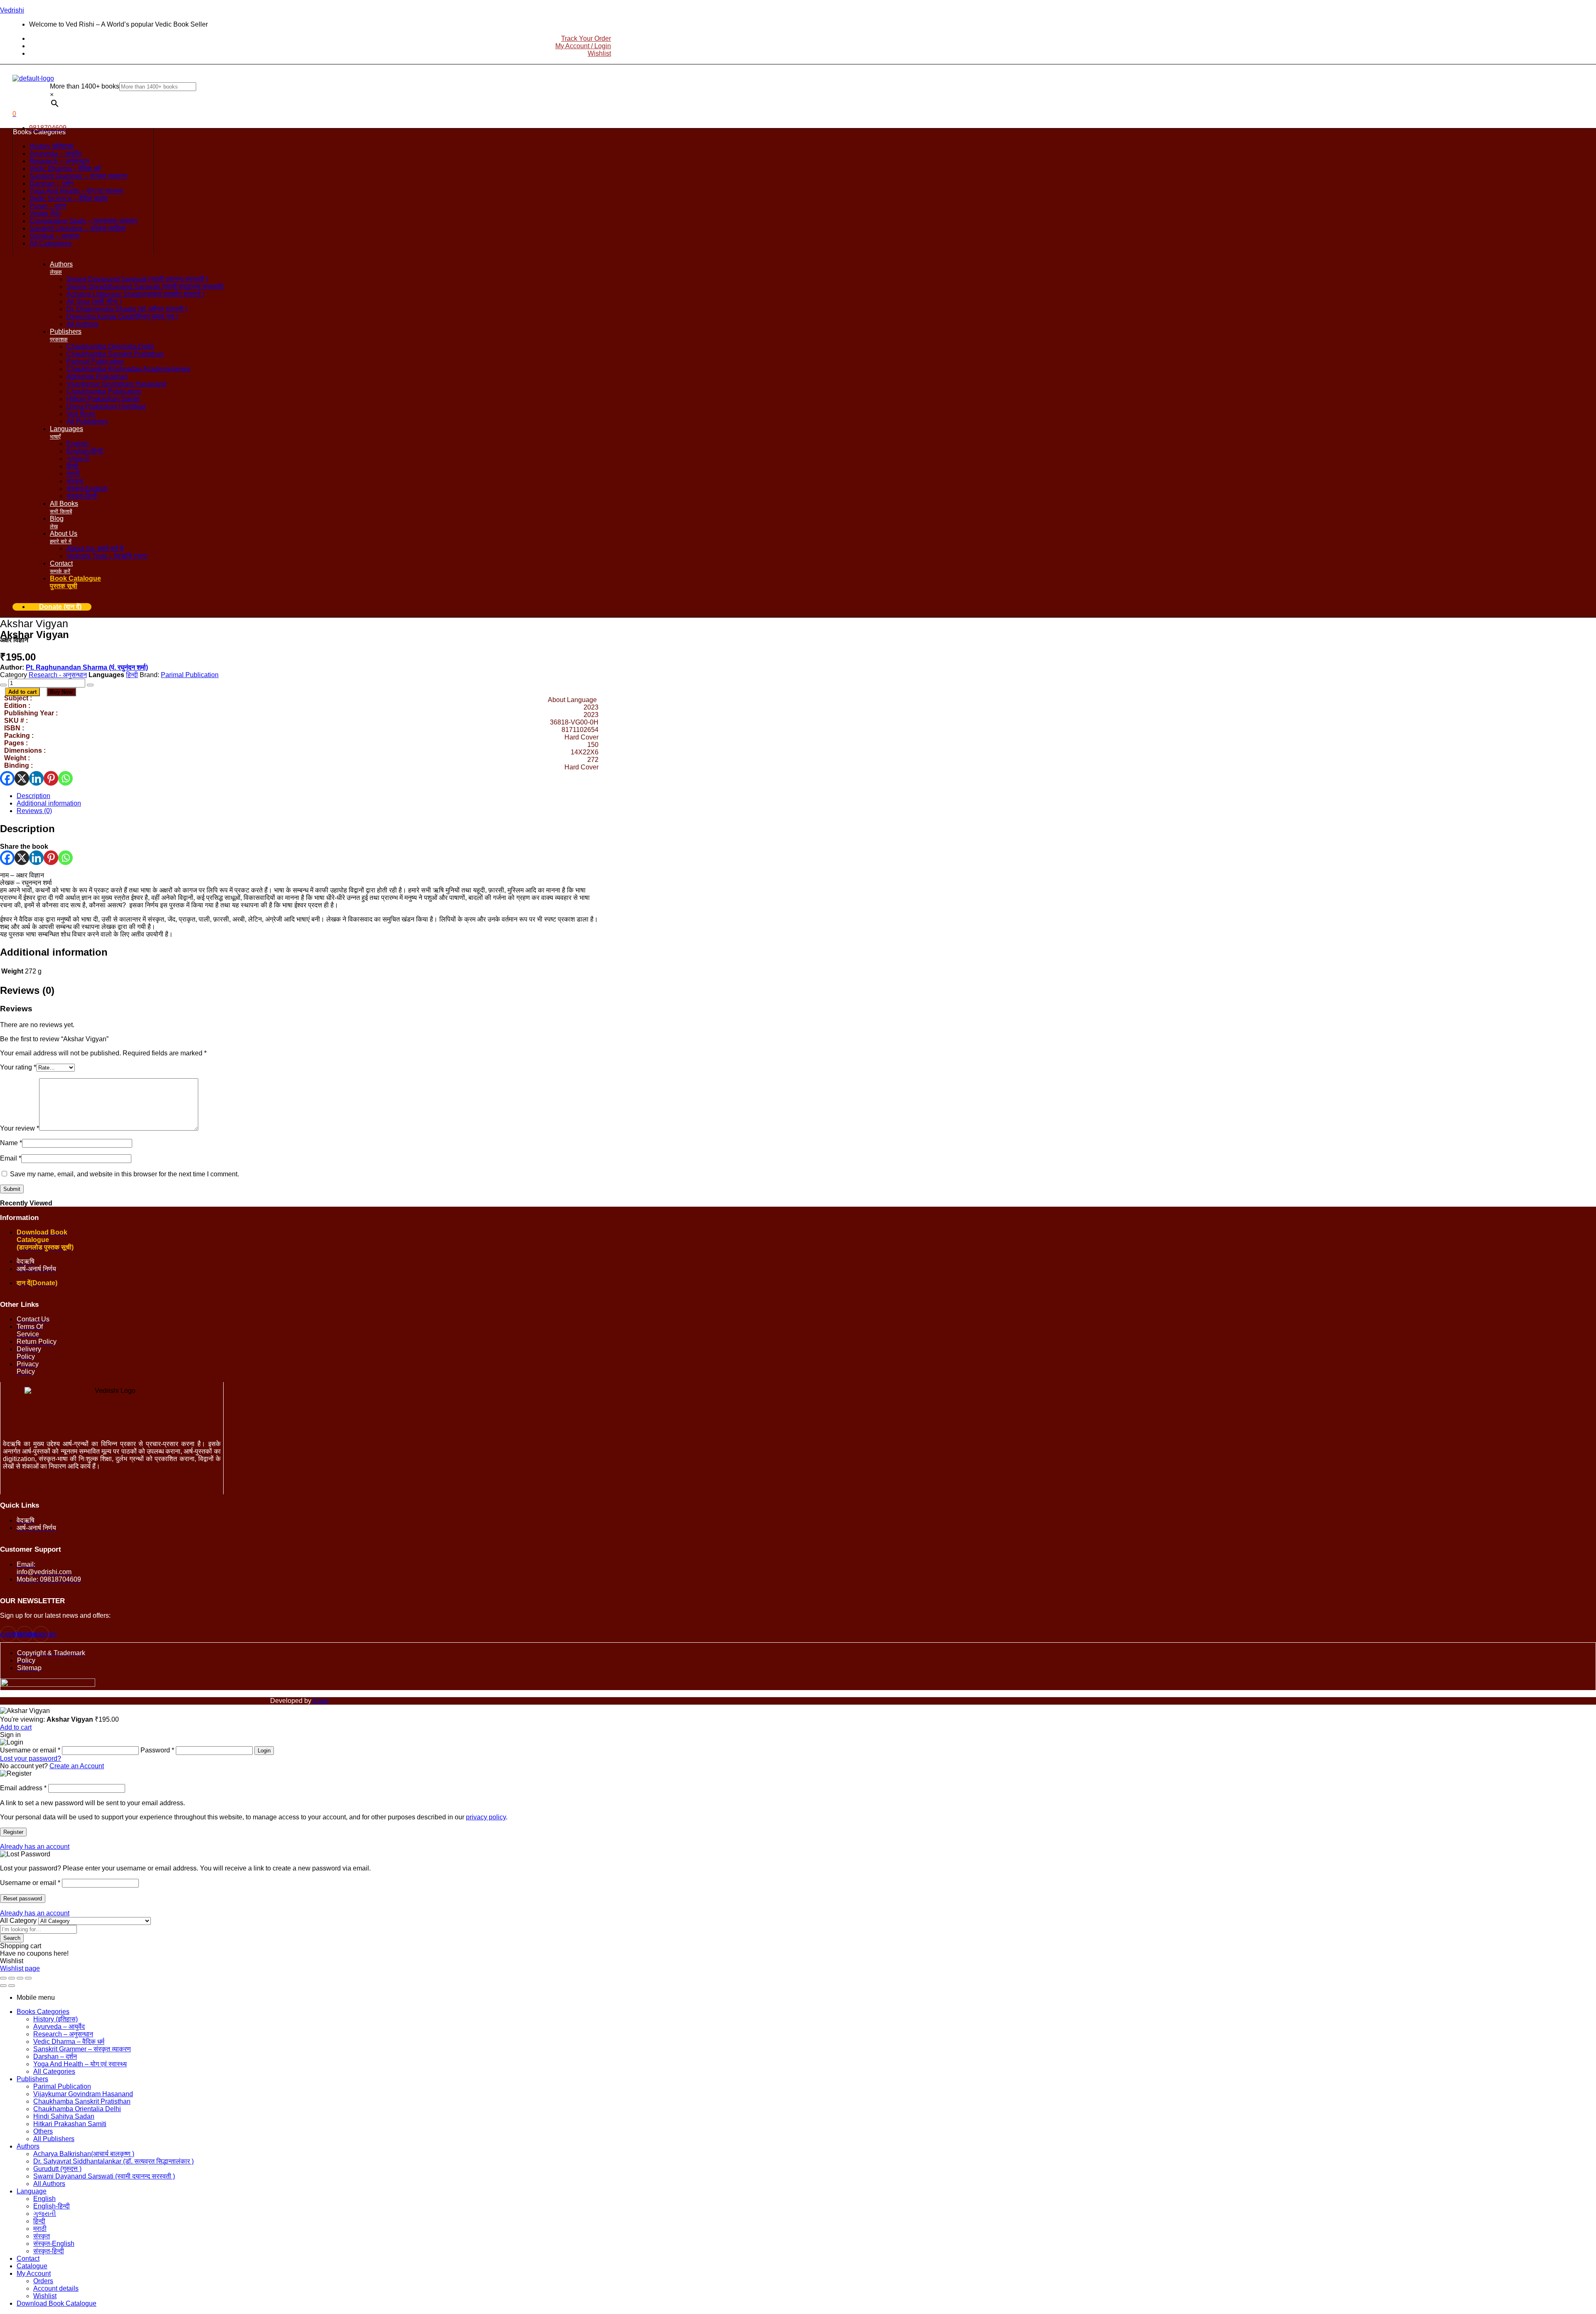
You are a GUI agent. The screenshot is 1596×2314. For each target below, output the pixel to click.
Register (13, 1832)
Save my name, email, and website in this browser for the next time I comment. (124, 1174)
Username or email (30, 1883)
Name (11, 1143)
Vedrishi (12, 10)
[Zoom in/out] (3, 1978)
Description (33, 796)
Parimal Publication (190, 675)
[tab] (308, 796)
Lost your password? (31, 1758)
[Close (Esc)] (28, 1978)
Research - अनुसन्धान (58, 675)
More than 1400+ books (85, 86)
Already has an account (35, 1847)
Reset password (23, 1899)
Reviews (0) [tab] (27, 990)
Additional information (49, 803)
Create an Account (77, 1766)
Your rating (18, 1067)
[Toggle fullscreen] (12, 1978)
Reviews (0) (34, 811)
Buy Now (61, 692)
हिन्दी (132, 675)
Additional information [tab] (54, 952)
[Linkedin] (36, 778)
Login (264, 1751)
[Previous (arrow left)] (3, 1986)
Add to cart (22, 692)
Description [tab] (27, 829)
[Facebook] (7, 778)
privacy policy (486, 1817)
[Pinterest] (51, 778)
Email (11, 1158)
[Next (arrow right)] (12, 1986)
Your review (20, 1128)
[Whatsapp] (65, 778)
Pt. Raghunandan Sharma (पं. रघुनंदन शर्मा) (87, 667)
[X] (22, 778)
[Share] (20, 1978)
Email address (23, 1788)
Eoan (321, 1701)
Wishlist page (20, 1968)
